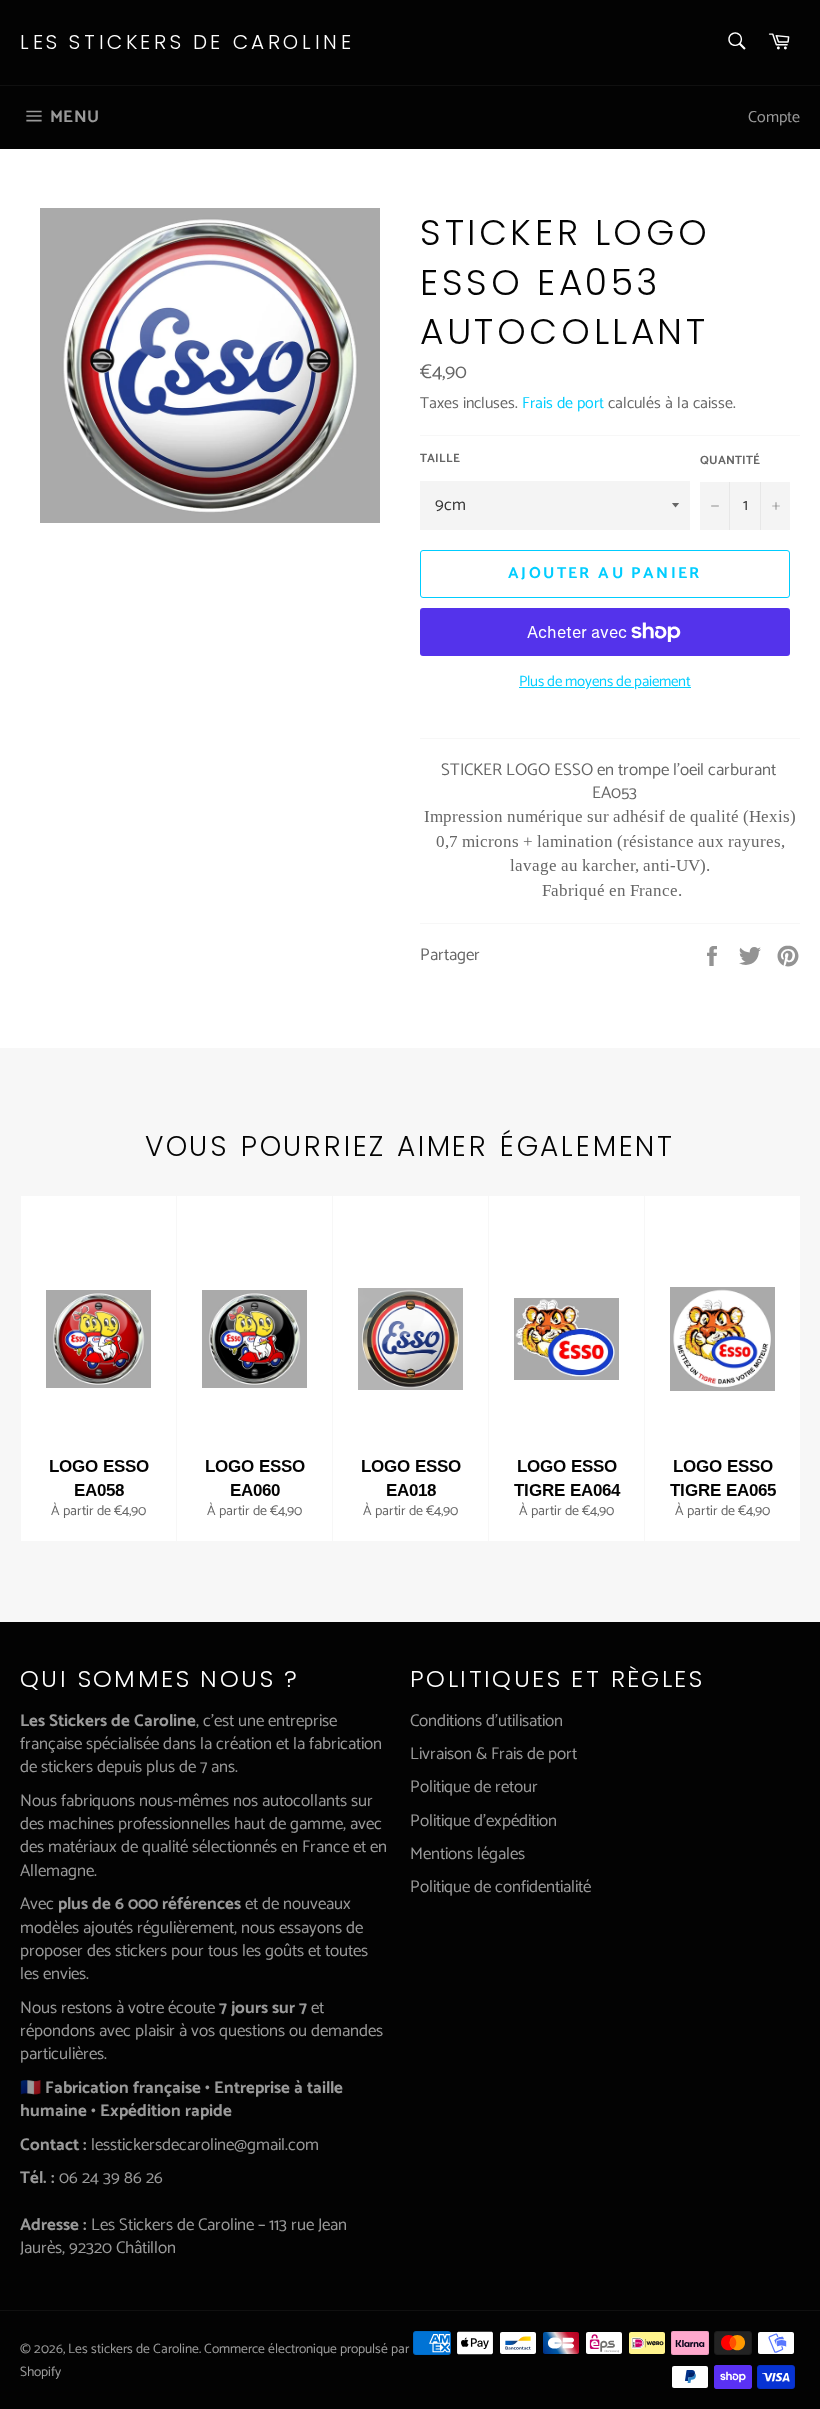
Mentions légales (467, 1854)
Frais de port (563, 403)
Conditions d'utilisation (486, 1721)
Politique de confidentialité (500, 1887)
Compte (774, 117)
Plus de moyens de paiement (605, 682)
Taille (440, 459)
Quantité (730, 461)
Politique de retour (474, 1787)
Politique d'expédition (483, 1821)
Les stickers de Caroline (187, 42)
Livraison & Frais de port (493, 1754)
